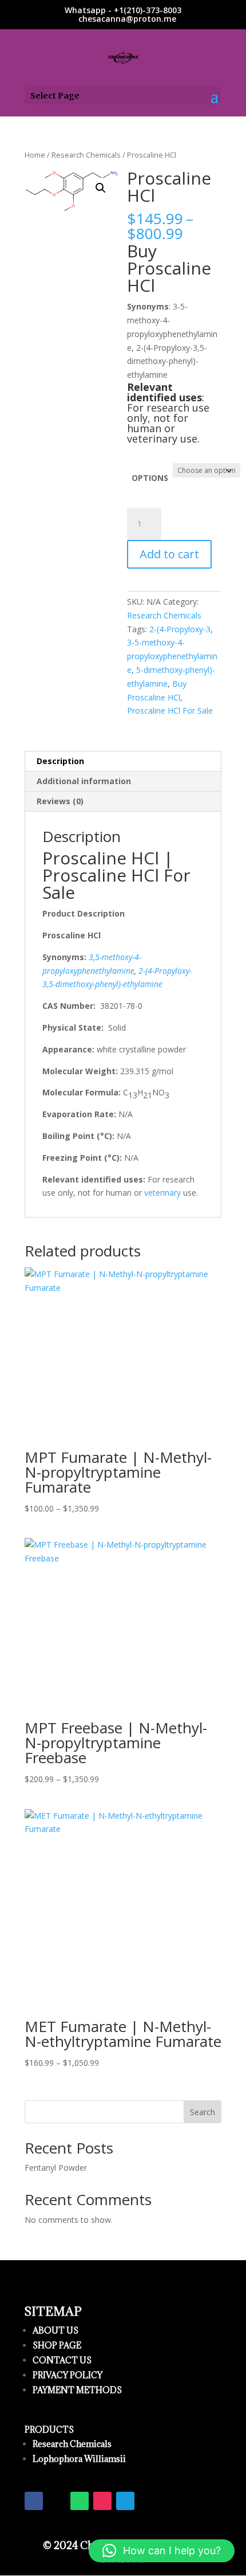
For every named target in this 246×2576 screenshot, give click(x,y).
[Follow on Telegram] (125, 2501)
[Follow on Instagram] (102, 2501)
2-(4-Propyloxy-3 (180, 629)
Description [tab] (60, 761)
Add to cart (169, 554)
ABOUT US (55, 2330)
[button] (101, 188)
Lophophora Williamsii (79, 2459)
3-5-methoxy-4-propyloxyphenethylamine (172, 656)
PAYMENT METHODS (77, 2390)
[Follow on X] (57, 2501)
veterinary (162, 1193)
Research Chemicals (86, 155)
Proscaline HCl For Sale (170, 710)
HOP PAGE (59, 2345)
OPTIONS (150, 478)
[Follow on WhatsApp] (80, 2501)
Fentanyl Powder (56, 2168)
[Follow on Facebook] (34, 2501)
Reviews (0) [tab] (60, 801)
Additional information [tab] (84, 781)
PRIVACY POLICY (68, 2375)
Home (35, 155)
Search (203, 2112)
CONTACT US (62, 2360)
